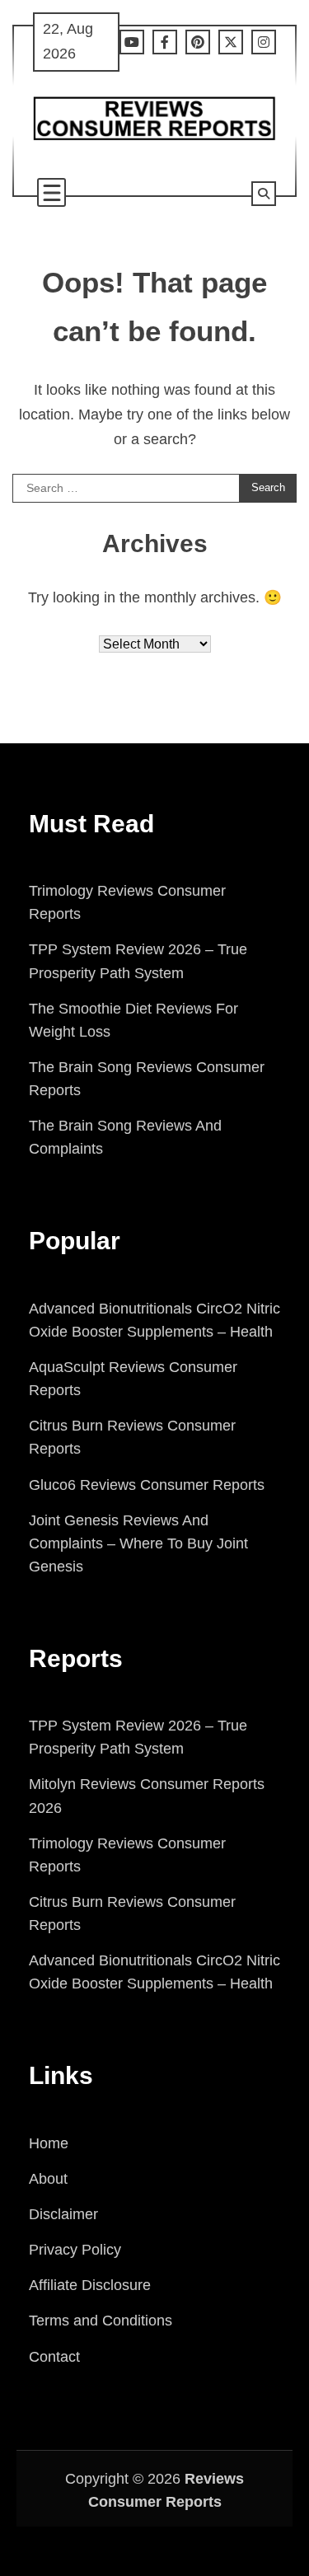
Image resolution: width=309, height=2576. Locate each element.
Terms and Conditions (101, 2321)
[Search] (264, 194)
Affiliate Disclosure (90, 2285)
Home (49, 2143)
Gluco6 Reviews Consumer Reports (147, 1485)
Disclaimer (63, 2214)
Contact (54, 2357)
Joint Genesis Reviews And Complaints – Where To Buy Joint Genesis (138, 1543)
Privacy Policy (75, 2250)
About (48, 2179)
